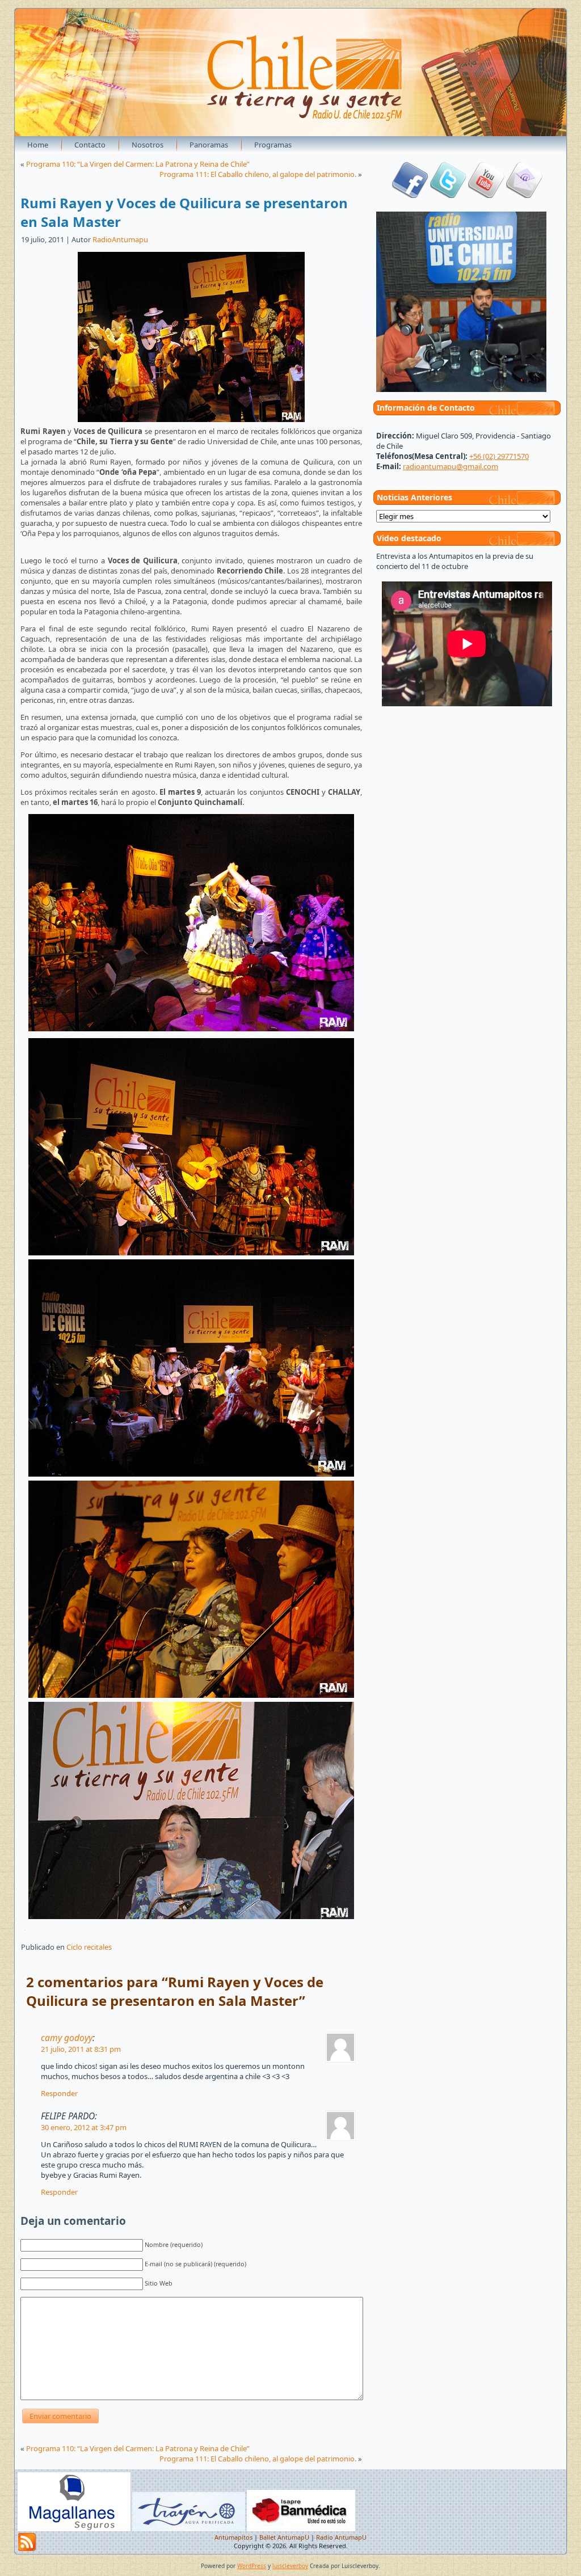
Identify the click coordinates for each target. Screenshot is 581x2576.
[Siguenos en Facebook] (410, 195)
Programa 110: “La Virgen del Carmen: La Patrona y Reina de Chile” (138, 164)
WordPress (252, 2566)
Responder (59, 2093)
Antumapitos (233, 2537)
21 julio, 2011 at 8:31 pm (81, 2049)
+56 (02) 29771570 (499, 456)
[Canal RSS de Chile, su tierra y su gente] (27, 2542)
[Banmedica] (301, 2529)
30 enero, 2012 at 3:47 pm (84, 2127)
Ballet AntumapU (284, 2537)
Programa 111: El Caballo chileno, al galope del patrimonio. (258, 174)
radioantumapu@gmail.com (451, 466)
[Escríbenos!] (524, 195)
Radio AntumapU (341, 2537)
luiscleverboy (290, 2566)
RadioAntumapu (120, 239)
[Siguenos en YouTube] (486, 195)
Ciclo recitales (89, 1947)
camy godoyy (67, 2038)
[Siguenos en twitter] (448, 195)
